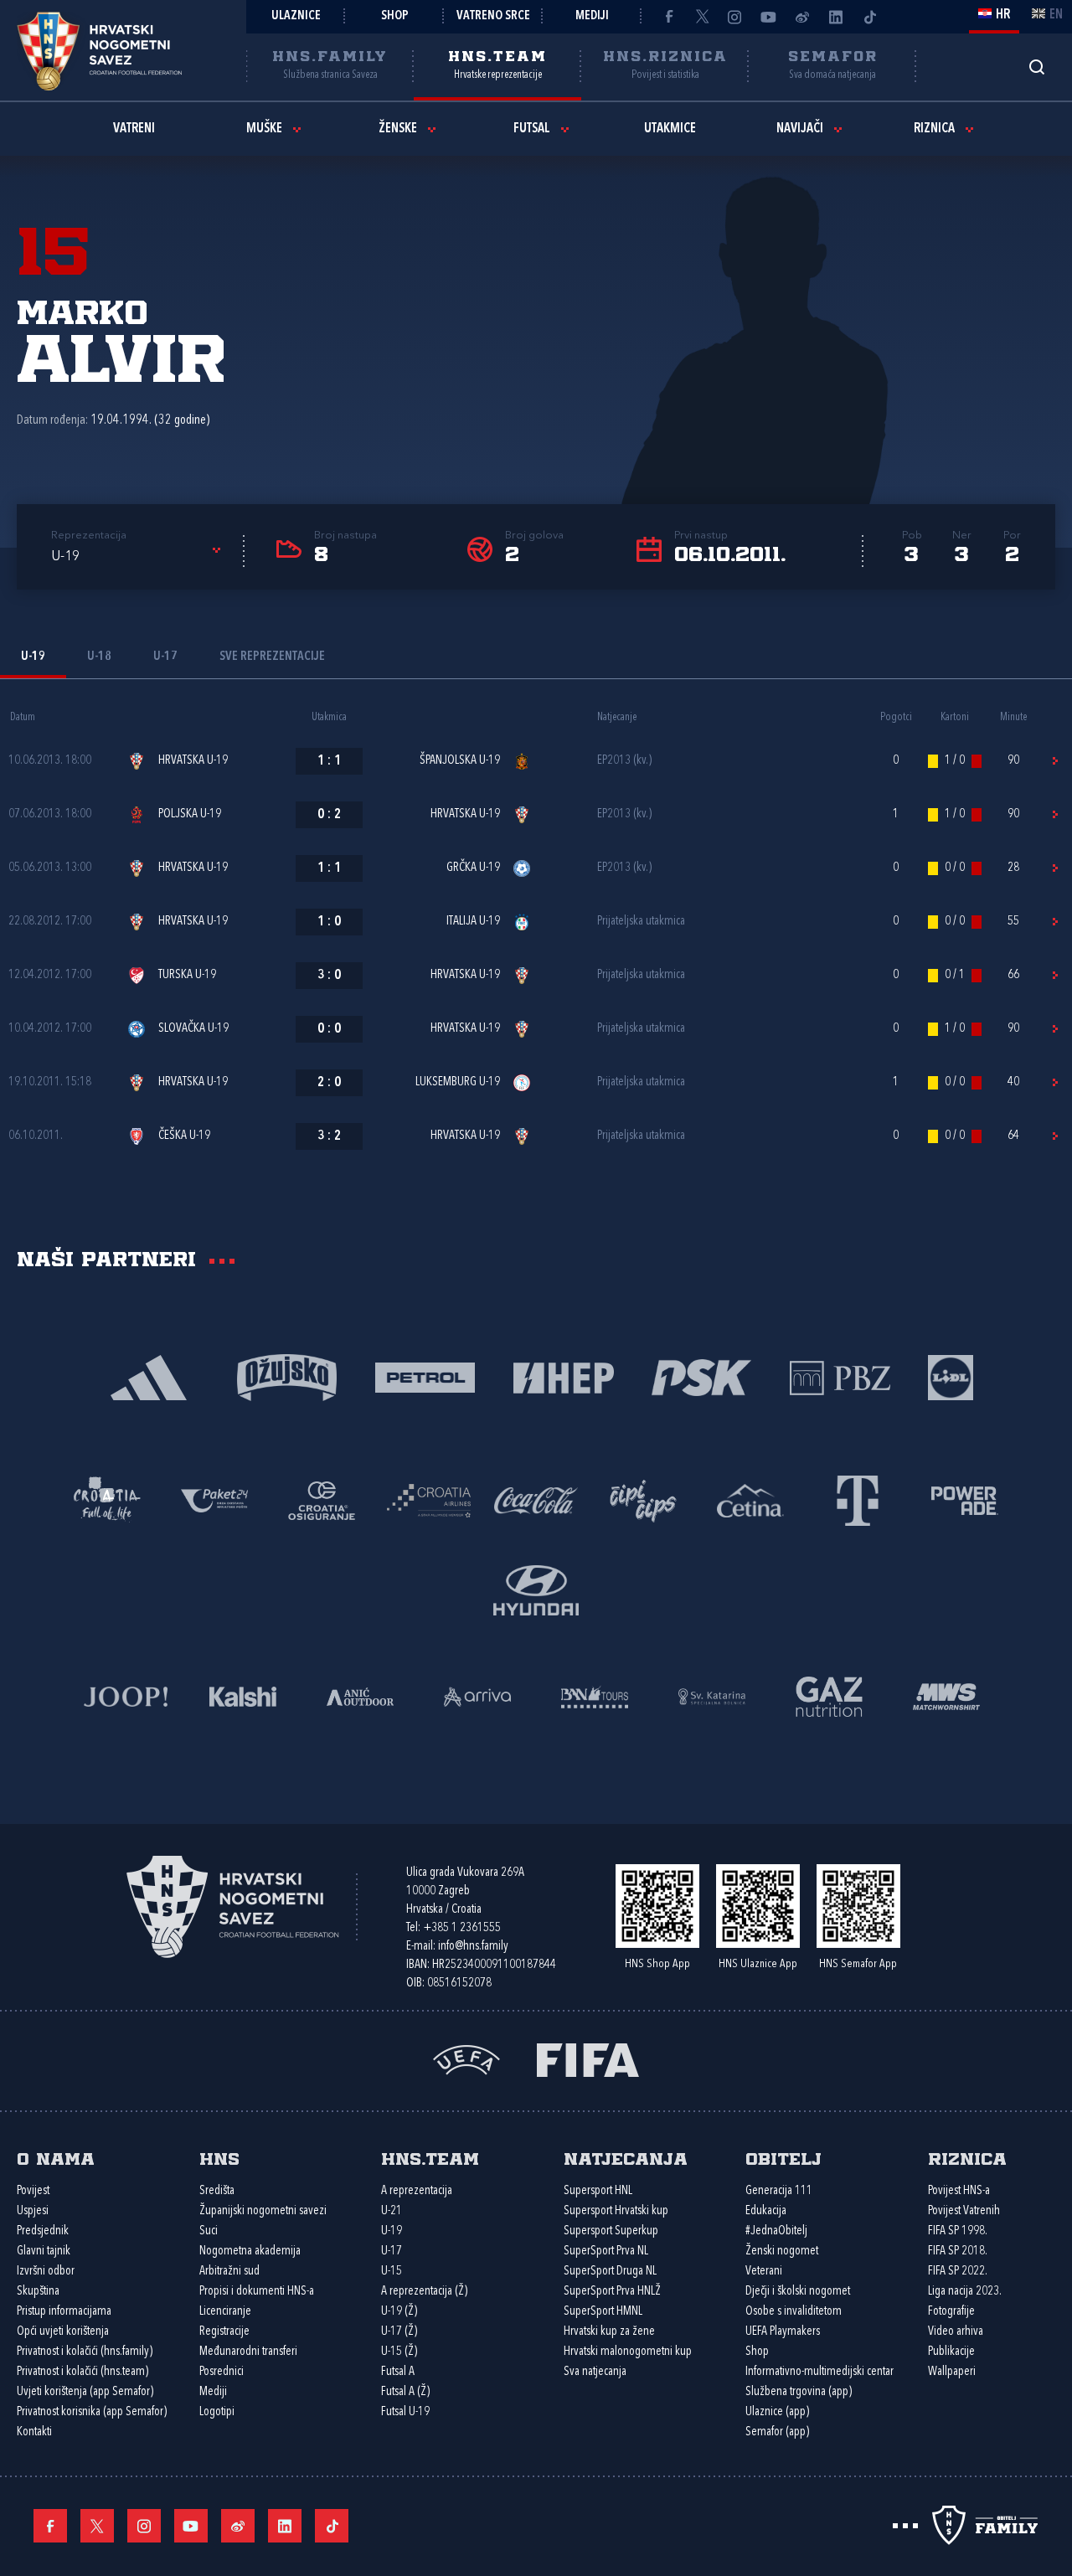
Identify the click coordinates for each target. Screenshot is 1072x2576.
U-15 (392, 2272)
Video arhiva (956, 2332)
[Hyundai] (536, 1589)
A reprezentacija (417, 2191)
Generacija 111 (779, 2191)
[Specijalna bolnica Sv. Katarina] (712, 1695)
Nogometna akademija (250, 2251)
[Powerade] (965, 1499)
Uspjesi (33, 2211)
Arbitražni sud (229, 2272)
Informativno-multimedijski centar (819, 2372)
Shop (395, 16)
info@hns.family (473, 1947)
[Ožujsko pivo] (287, 1376)
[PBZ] (840, 1376)
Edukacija (766, 2211)
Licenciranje (225, 2312)
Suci (209, 2231)
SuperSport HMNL (603, 2312)
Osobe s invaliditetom (794, 2312)
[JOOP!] (126, 1695)
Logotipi (217, 2412)
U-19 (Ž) (399, 2312)
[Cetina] (750, 1499)
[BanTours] (595, 1695)
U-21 (392, 2211)
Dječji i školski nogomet (798, 2292)
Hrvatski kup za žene (609, 2332)
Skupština (38, 2292)
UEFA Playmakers (783, 2332)
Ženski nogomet (782, 2251)
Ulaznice (296, 16)
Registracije (224, 2332)
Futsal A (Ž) (405, 2392)
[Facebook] (668, 17)
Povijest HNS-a (959, 2191)
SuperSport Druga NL (610, 2272)
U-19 (392, 2231)
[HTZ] (107, 1499)
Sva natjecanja (595, 2372)
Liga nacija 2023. (965, 2292)
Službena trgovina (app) (799, 2392)
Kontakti (34, 2432)
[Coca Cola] (536, 1499)
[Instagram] (735, 17)
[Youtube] (769, 17)
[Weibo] (802, 17)
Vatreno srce (493, 16)
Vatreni (134, 129)
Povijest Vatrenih (964, 2211)
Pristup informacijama (64, 2312)
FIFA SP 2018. (958, 2251)
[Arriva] (477, 1695)
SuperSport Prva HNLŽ (612, 2292)
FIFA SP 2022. (958, 2272)
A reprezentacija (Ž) (424, 2292)
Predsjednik (43, 2231)
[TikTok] (869, 17)
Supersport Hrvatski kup (616, 2211)
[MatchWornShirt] (946, 1695)
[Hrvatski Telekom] (858, 1499)
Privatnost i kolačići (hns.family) (85, 2352)
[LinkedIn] (836, 17)
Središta (217, 2191)
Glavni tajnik (44, 2251)
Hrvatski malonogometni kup (628, 2352)
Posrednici (222, 2372)
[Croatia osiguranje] (322, 1499)
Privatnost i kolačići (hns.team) (82, 2372)
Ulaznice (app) (777, 2412)
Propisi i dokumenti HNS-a (257, 2292)
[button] (139, 557)
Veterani (764, 2272)
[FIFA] (588, 2058)
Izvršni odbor (46, 2272)
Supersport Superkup (611, 2231)
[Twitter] (702, 17)
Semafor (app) (777, 2432)
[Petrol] (425, 1376)
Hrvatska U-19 (193, 761)
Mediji (592, 16)
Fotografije (951, 2312)
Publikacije (951, 2352)
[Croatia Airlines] (429, 1499)
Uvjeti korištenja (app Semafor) (85, 2392)
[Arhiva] (1036, 67)
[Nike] (149, 1376)
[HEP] (563, 1376)
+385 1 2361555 (462, 1928)
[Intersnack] (643, 1499)
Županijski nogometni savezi (263, 2211)
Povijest (33, 2191)
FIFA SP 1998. (958, 2231)
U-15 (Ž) (399, 2352)
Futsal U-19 (405, 2412)
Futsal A (398, 2372)
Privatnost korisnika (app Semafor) (92, 2412)
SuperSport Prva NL (606, 2251)
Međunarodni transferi (248, 2352)
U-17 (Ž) (399, 2332)
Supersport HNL (598, 2191)
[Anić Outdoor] (360, 1695)
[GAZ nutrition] (829, 1695)
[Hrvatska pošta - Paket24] (214, 1499)
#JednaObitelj (776, 2231)
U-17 (392, 2251)
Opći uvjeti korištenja (63, 2332)
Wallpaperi (952, 2372)
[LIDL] (951, 1376)
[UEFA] (466, 2058)
